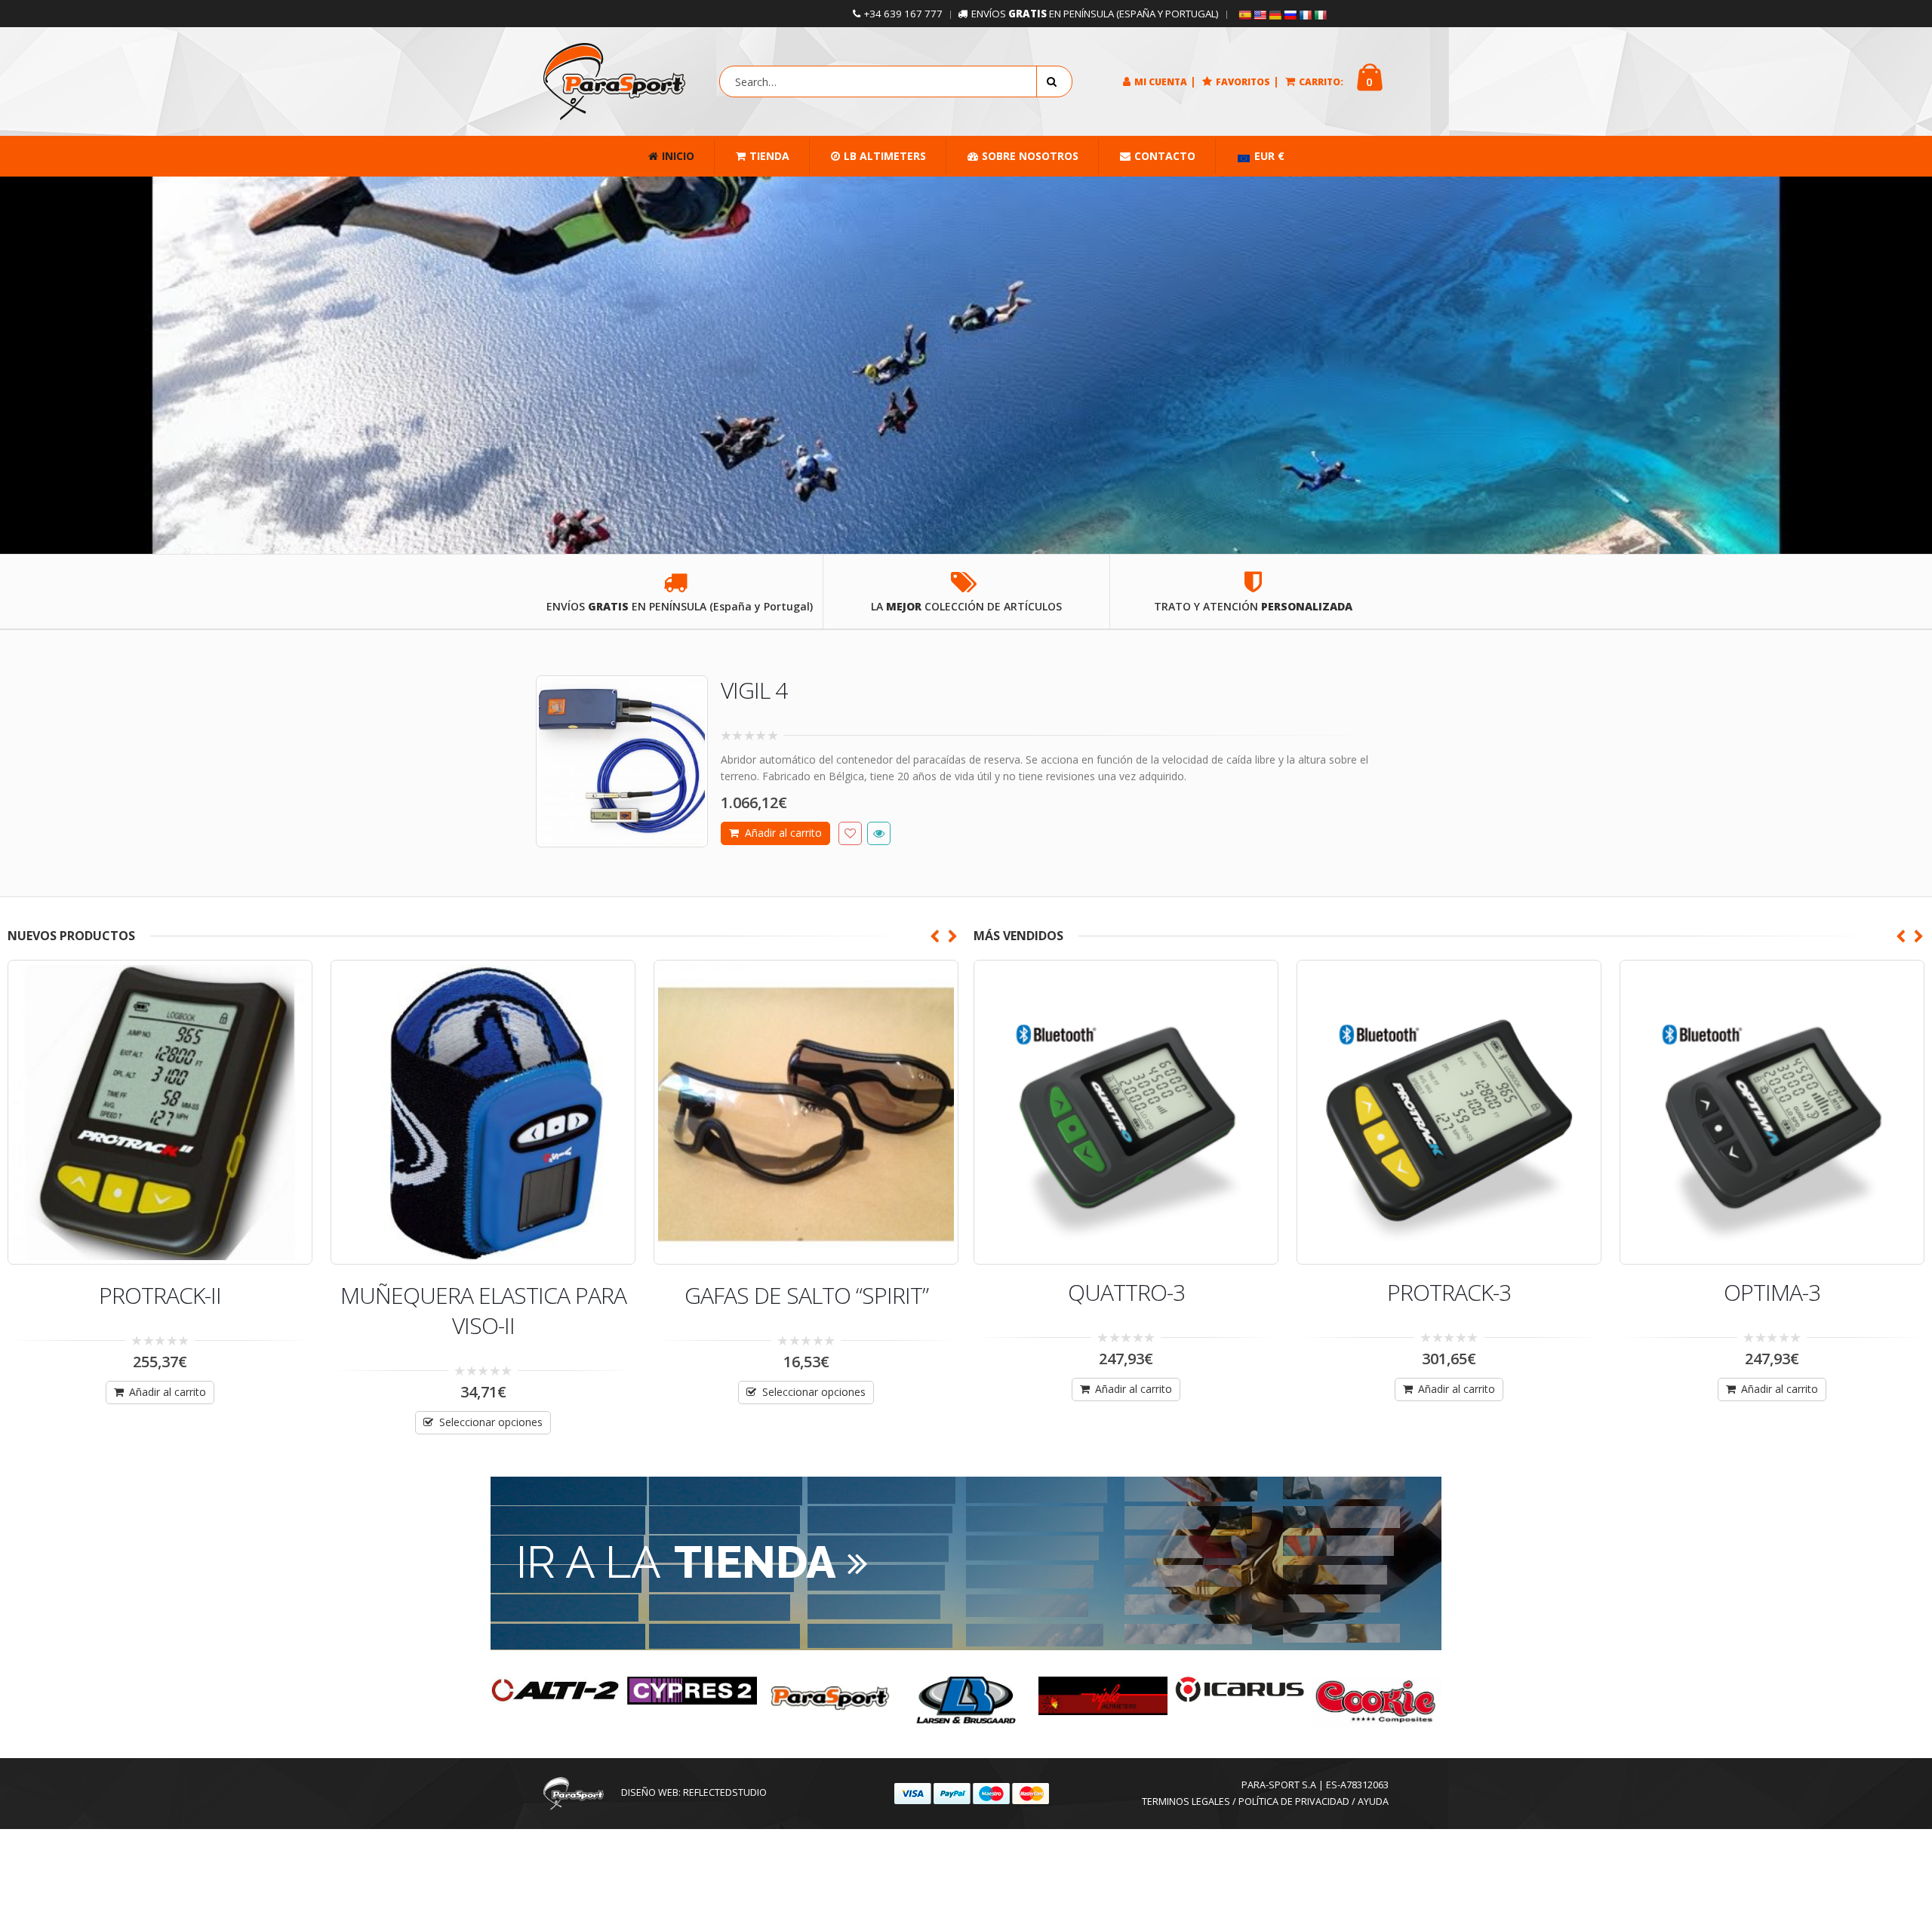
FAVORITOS (1243, 82)
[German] (1275, 15)
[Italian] (1320, 15)
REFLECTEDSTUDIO (725, 1792)
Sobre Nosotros (1030, 156)
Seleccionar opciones (168, 1422)
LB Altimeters (885, 156)
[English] (1260, 15)
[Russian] (1290, 15)
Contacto (1165, 156)
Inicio (678, 156)
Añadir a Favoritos (850, 833)
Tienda (769, 156)
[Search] (1054, 81)
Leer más (813, 1422)
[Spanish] (1244, 15)
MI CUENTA (1161, 82)
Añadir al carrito (783, 833)
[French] (1305, 15)
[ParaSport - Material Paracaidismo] (614, 81)
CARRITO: (1321, 82)
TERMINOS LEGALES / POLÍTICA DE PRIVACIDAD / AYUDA (1265, 1801)
